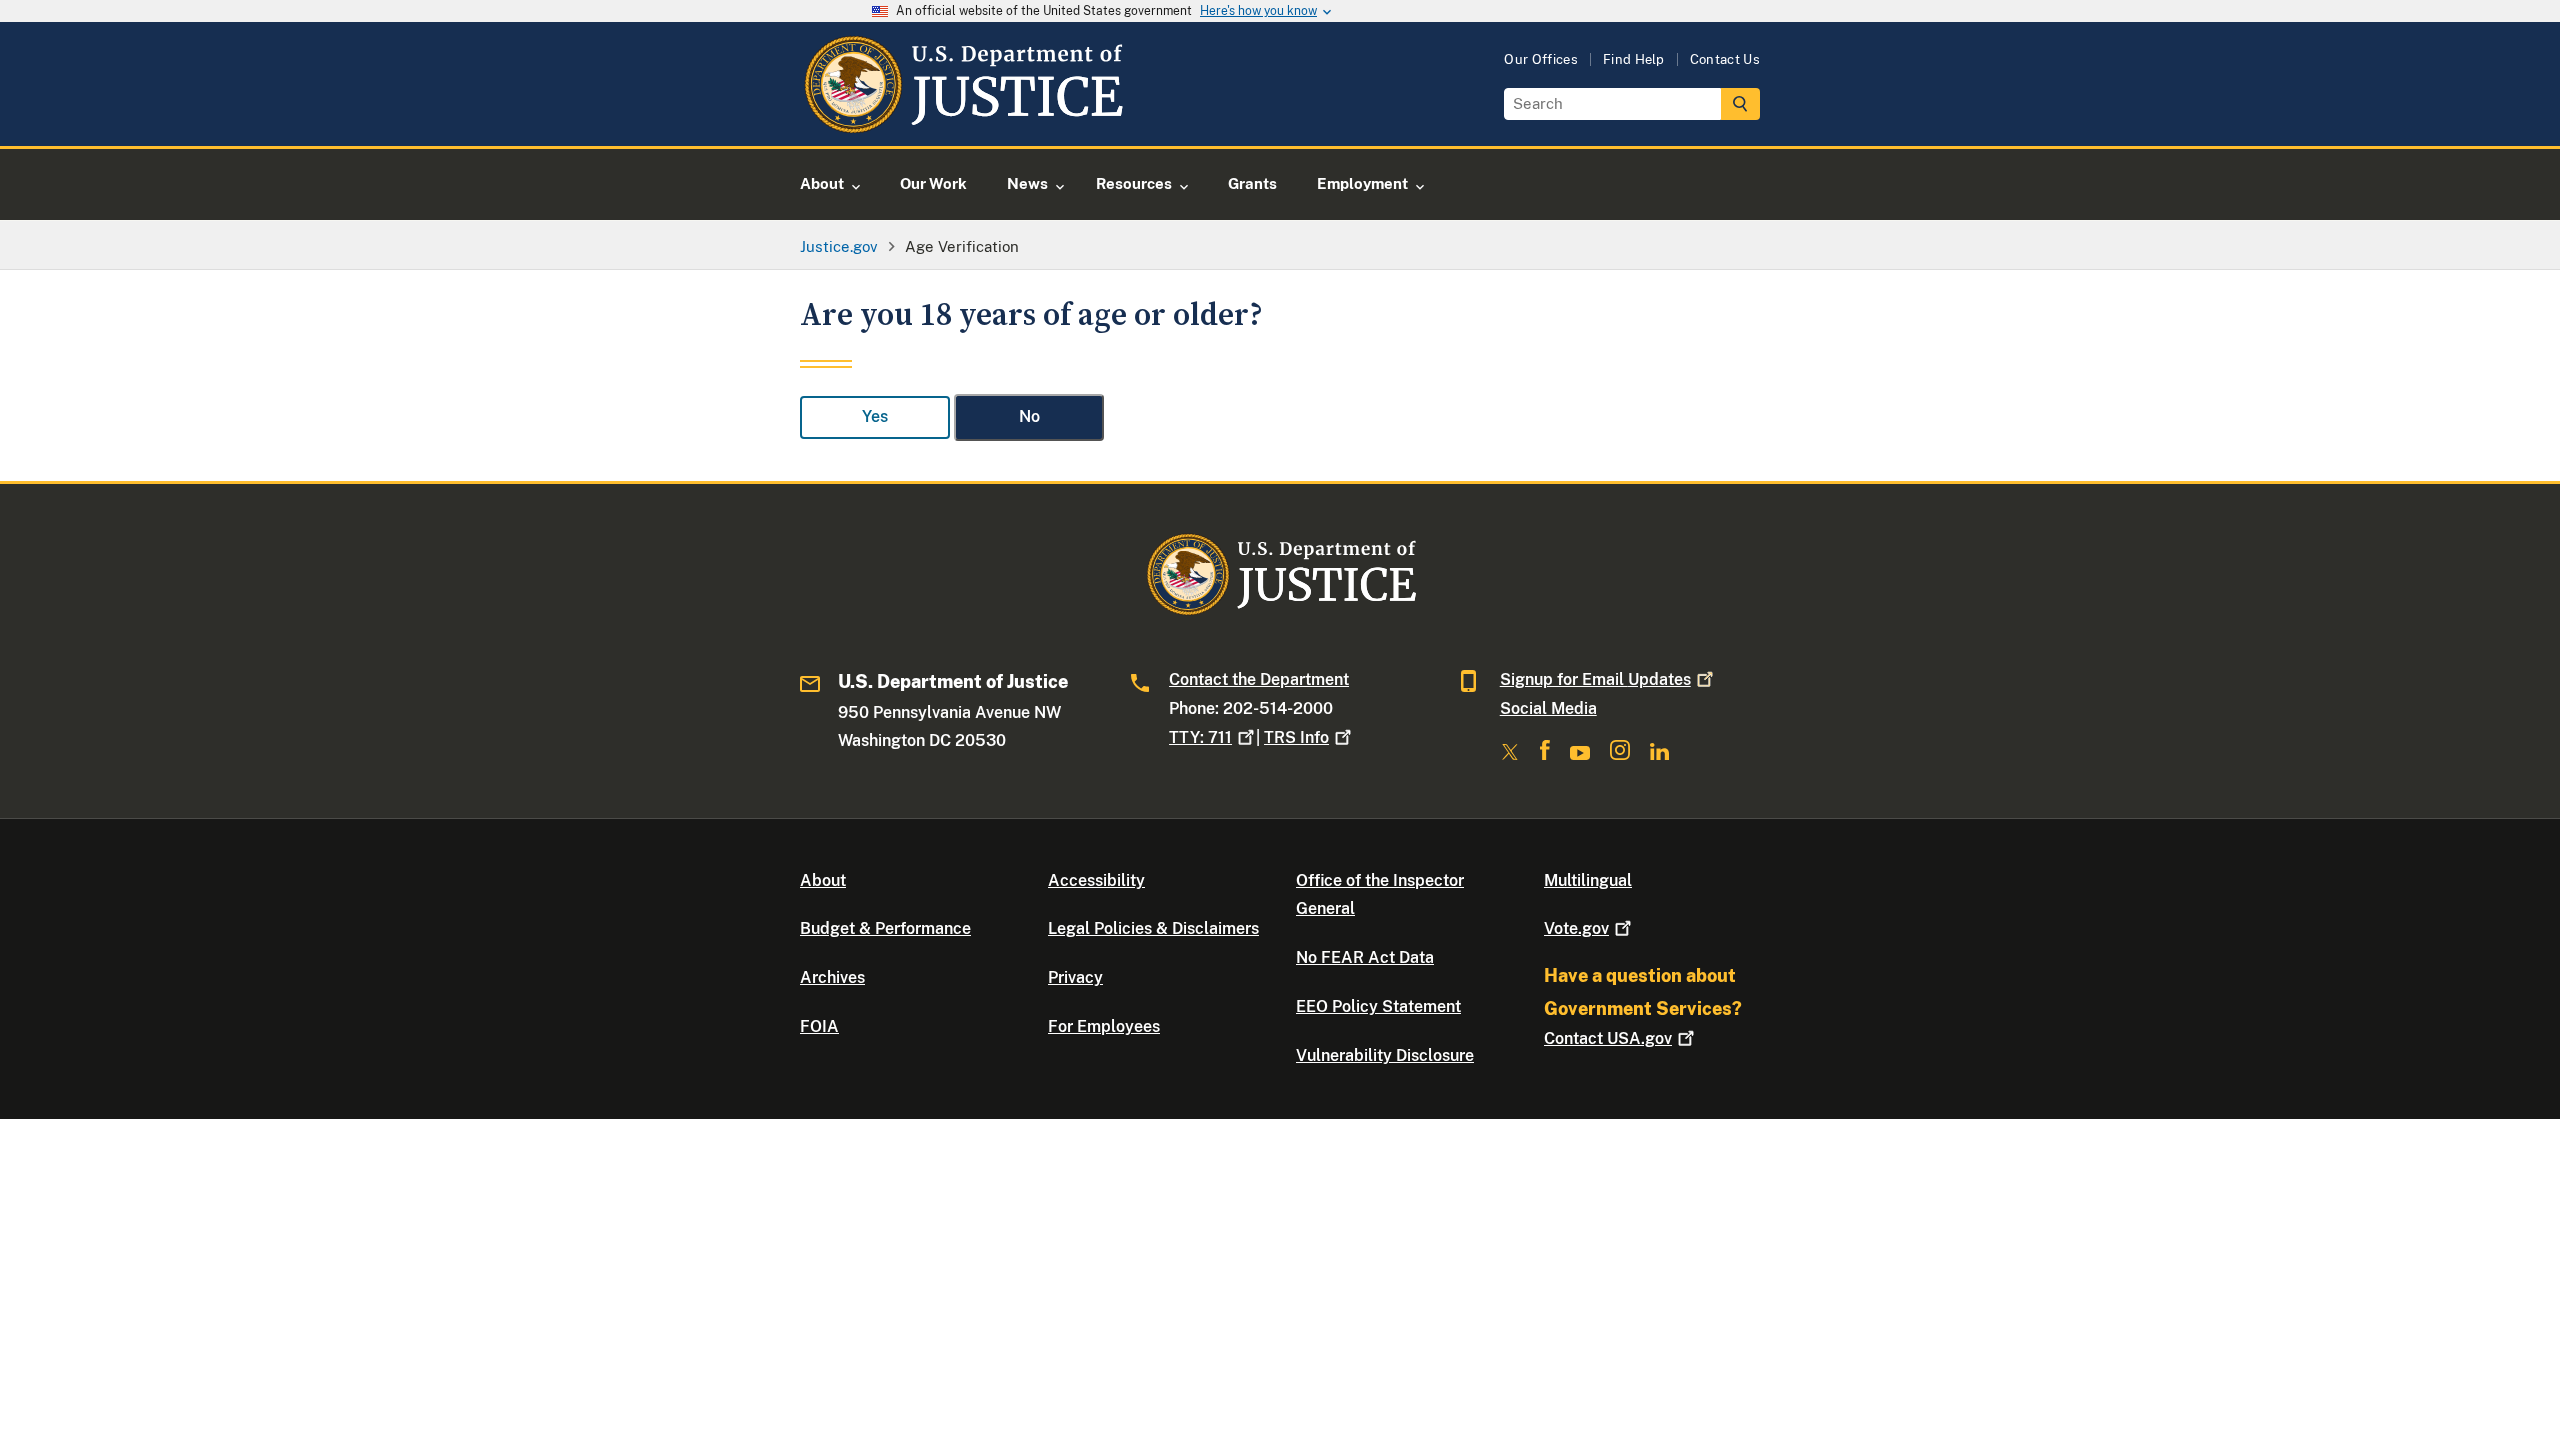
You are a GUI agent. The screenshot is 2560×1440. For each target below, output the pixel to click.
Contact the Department (1259, 679)
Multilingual (1588, 880)
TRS (1296, 737)
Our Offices (1541, 59)
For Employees (1104, 1026)
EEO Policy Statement (1378, 1006)
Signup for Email (1595, 679)
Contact (1608, 1038)
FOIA (819, 1026)
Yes (875, 416)
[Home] (962, 122)
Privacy (1075, 977)
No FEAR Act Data (1365, 957)
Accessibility (1096, 880)
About (823, 880)
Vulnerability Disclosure (1385, 1055)
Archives (832, 977)
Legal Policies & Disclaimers (1153, 928)
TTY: (1200, 737)
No (1029, 416)
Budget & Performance (885, 928)
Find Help (1634, 59)
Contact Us (1725, 59)
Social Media (1548, 708)
